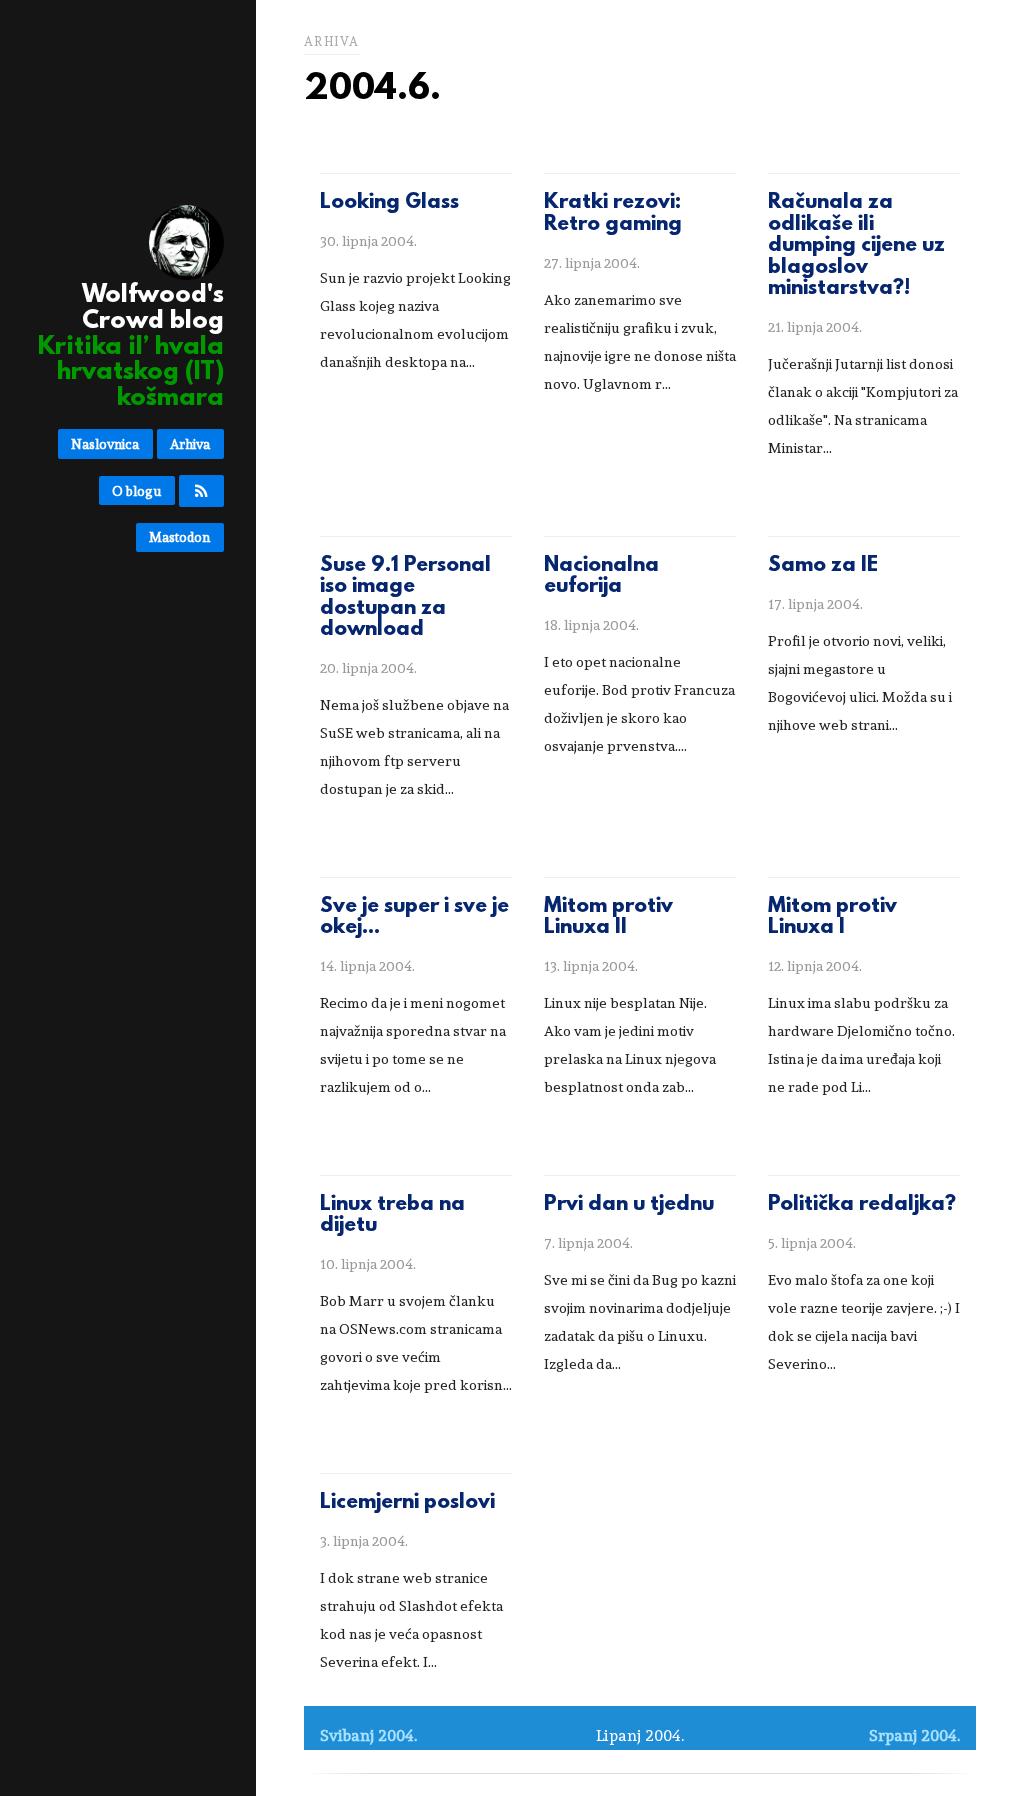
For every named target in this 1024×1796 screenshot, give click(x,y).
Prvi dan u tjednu (629, 1205)
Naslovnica (105, 444)
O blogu (136, 491)
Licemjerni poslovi (407, 1503)
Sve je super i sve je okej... (414, 918)
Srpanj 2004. (914, 1735)
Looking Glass (389, 203)
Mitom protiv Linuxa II (608, 918)
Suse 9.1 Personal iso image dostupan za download (405, 598)
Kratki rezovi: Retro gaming (613, 214)
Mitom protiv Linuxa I (832, 918)
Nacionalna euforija (601, 577)
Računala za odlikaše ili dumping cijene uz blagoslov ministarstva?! (856, 246)
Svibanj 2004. (368, 1735)
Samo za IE (823, 566)
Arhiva (190, 444)
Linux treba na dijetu (392, 1216)
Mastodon (179, 537)
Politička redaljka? (862, 1205)
